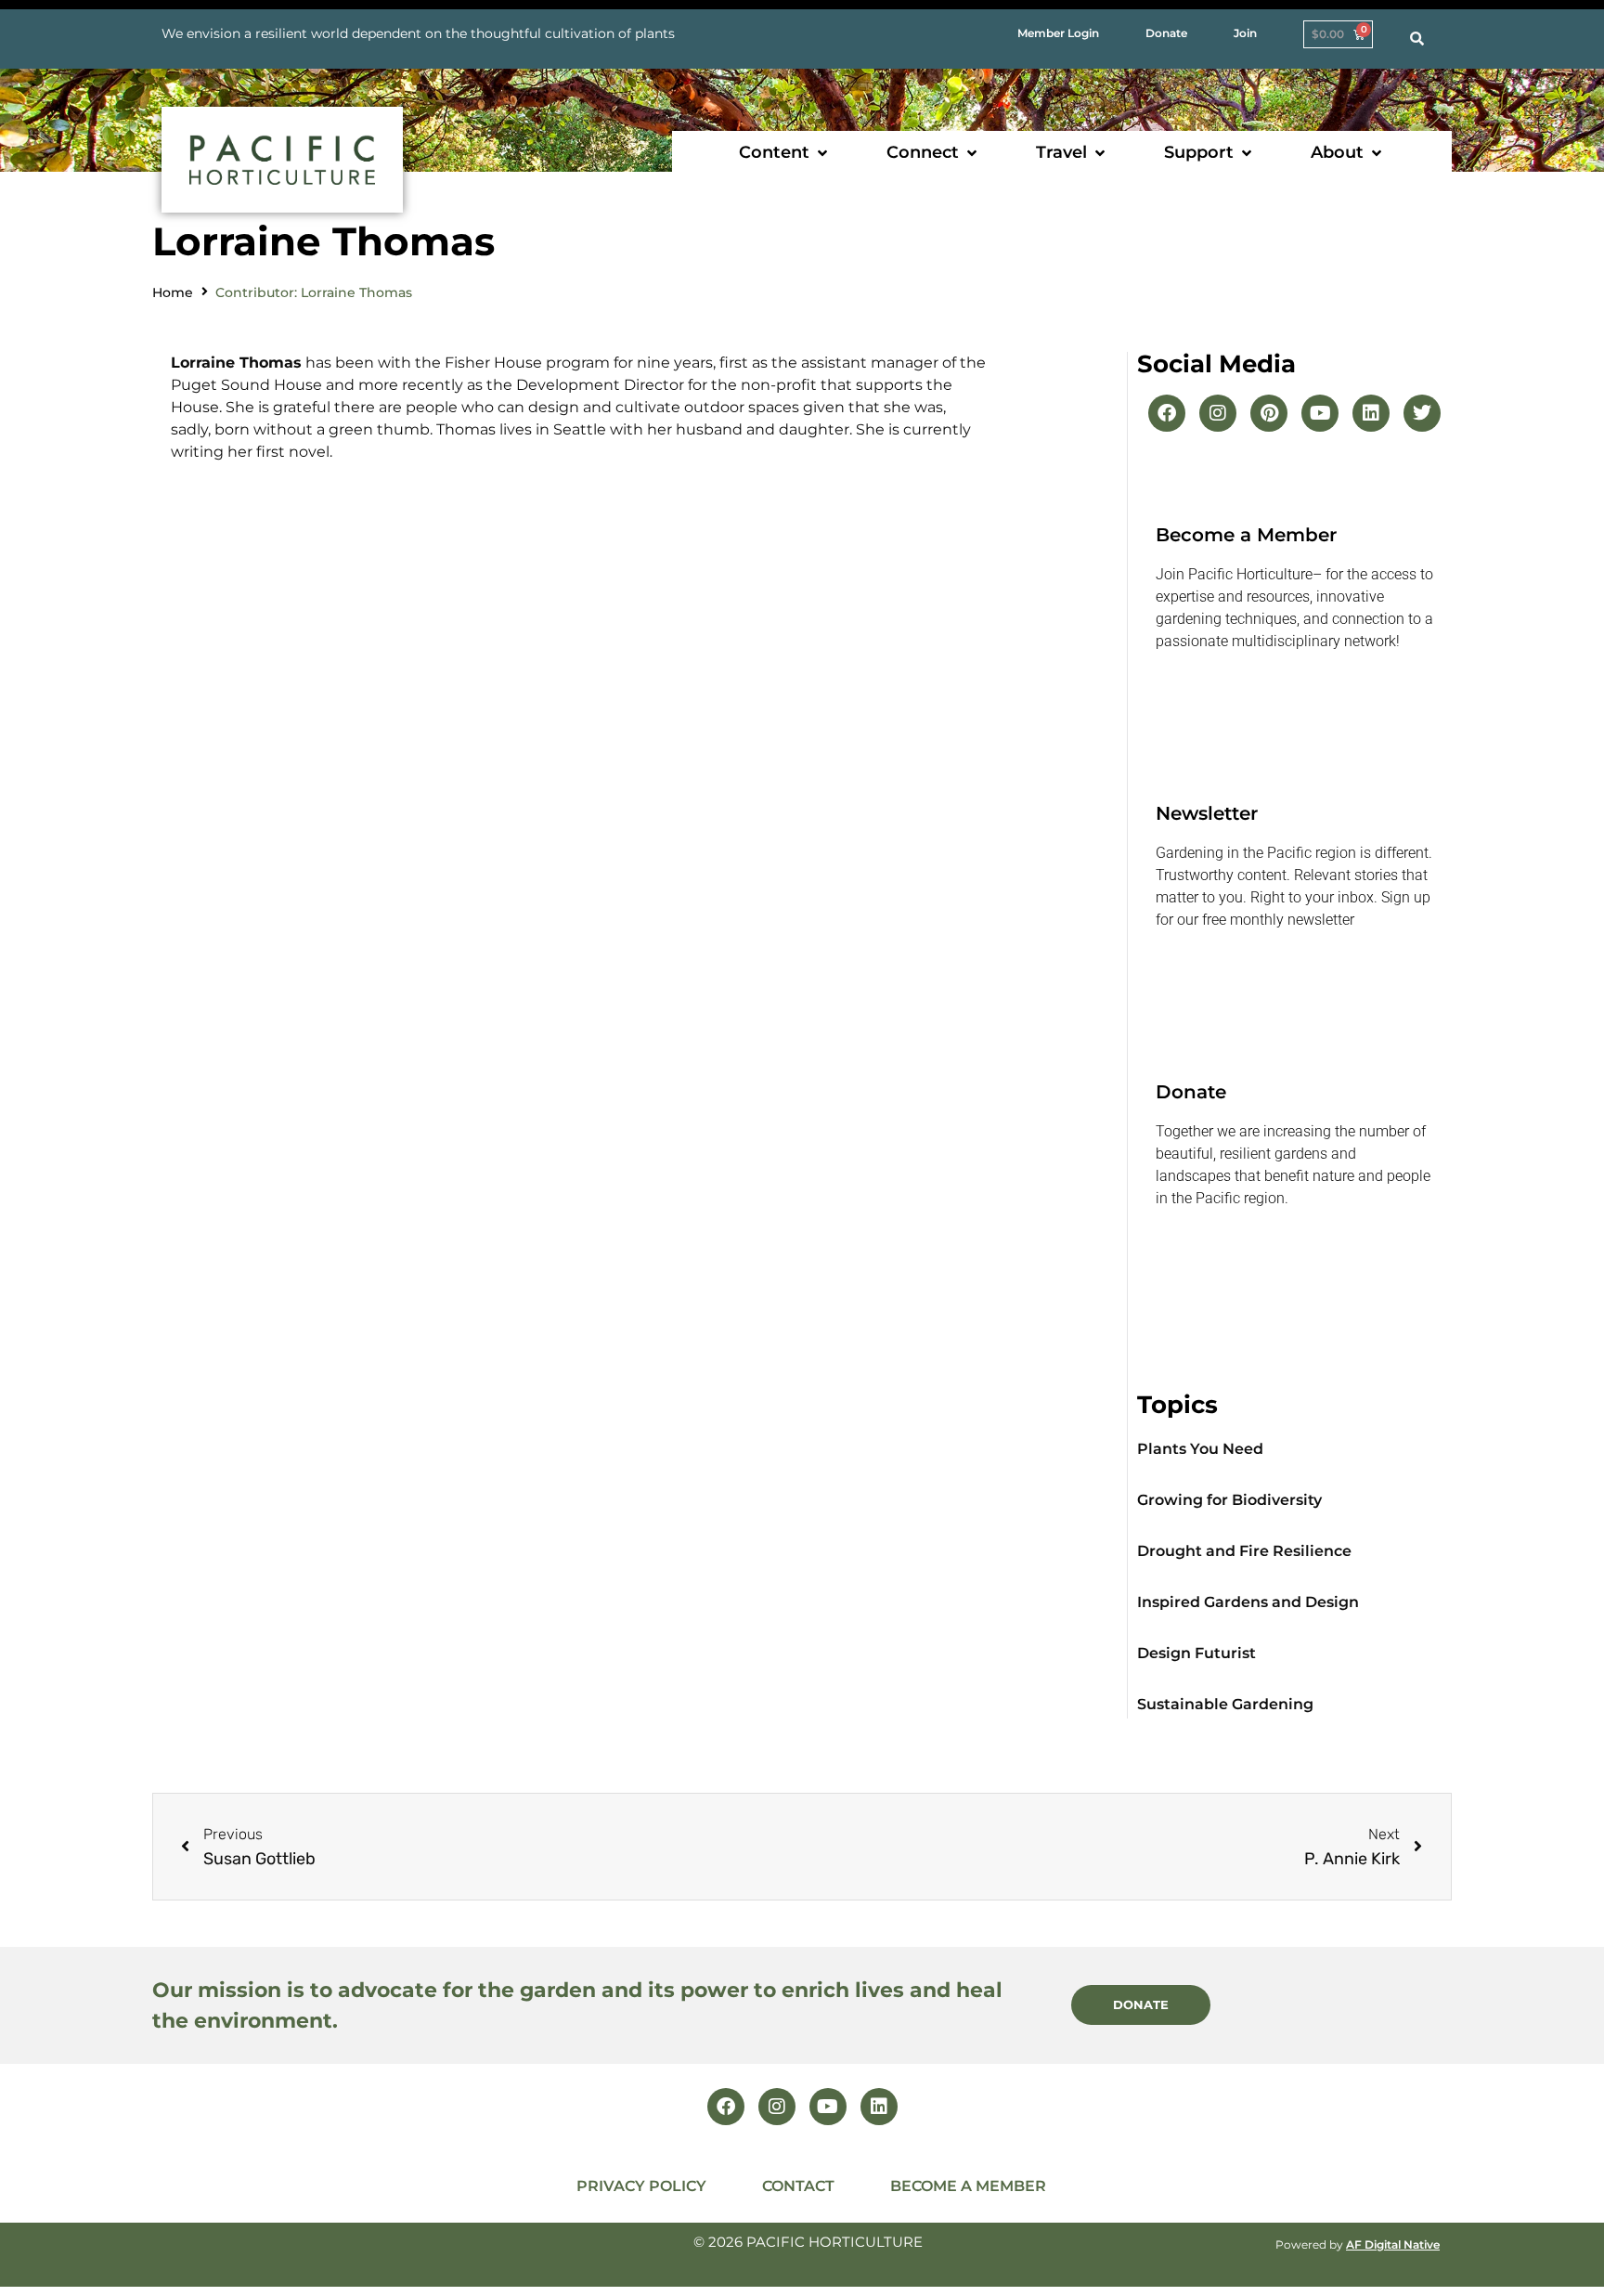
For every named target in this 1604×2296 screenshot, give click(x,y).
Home (173, 292)
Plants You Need (1200, 1449)
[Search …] (1417, 39)
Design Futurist (1197, 1653)
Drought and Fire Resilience (1244, 1551)
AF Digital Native (1393, 2244)
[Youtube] (1320, 413)
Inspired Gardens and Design (1248, 1602)
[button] (785, 153)
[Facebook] (1167, 413)
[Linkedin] (1371, 413)
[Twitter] (1422, 413)
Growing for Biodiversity (1229, 1500)
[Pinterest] (1269, 413)
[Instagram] (1218, 413)
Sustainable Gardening (1225, 1704)
